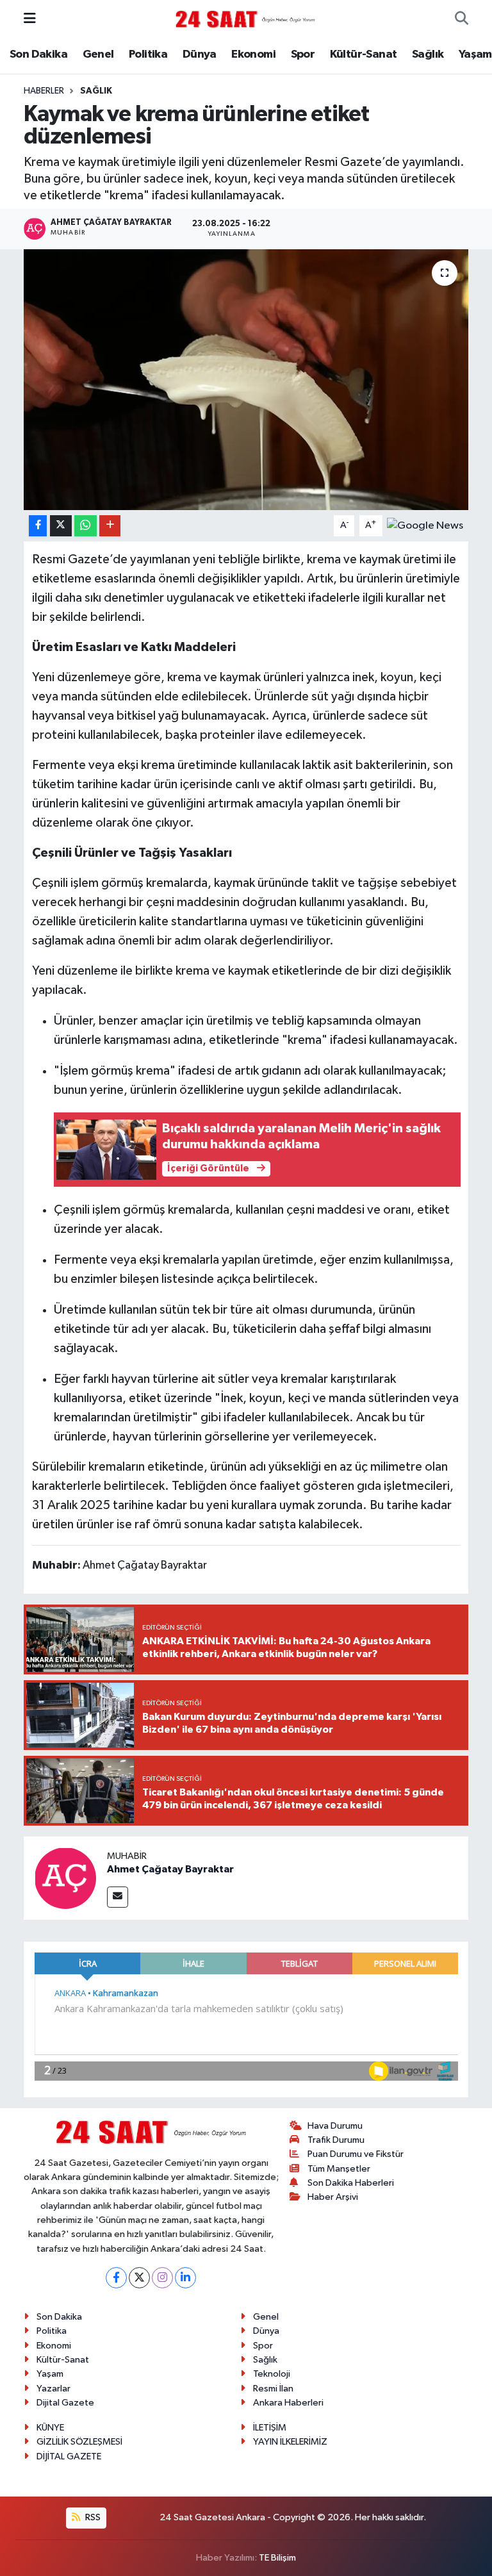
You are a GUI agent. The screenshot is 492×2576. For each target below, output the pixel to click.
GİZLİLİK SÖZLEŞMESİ (79, 2442)
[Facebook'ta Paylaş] (38, 526)
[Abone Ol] (425, 525)
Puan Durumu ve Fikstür (356, 2154)
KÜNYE (50, 2428)
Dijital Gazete (65, 2403)
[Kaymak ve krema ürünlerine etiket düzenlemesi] (246, 380)
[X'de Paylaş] (61, 526)
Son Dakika (38, 54)
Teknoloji (272, 2374)
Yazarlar (53, 2389)
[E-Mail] (118, 1897)
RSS (92, 2517)
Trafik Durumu (336, 2140)
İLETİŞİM (270, 2428)
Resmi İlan (273, 2389)
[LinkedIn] (185, 2278)
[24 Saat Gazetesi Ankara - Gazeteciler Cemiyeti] (245, 19)
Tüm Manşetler (339, 2169)
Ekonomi (253, 54)
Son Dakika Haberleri (351, 2183)
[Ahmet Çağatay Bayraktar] (65, 1878)
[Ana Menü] (30, 19)
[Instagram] (162, 2278)
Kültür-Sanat (364, 54)
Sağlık (428, 54)
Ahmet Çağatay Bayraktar (170, 1869)
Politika (148, 54)
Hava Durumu (335, 2126)
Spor (303, 54)
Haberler (44, 91)
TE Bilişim (277, 2558)
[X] (139, 2278)
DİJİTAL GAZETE (69, 2456)
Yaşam (475, 54)
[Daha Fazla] (110, 526)
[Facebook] (116, 2278)
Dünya (200, 54)
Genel (98, 54)
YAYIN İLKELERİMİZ (290, 2442)
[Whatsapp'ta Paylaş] (86, 526)
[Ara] (462, 19)
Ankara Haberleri (288, 2403)
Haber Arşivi (333, 2197)
